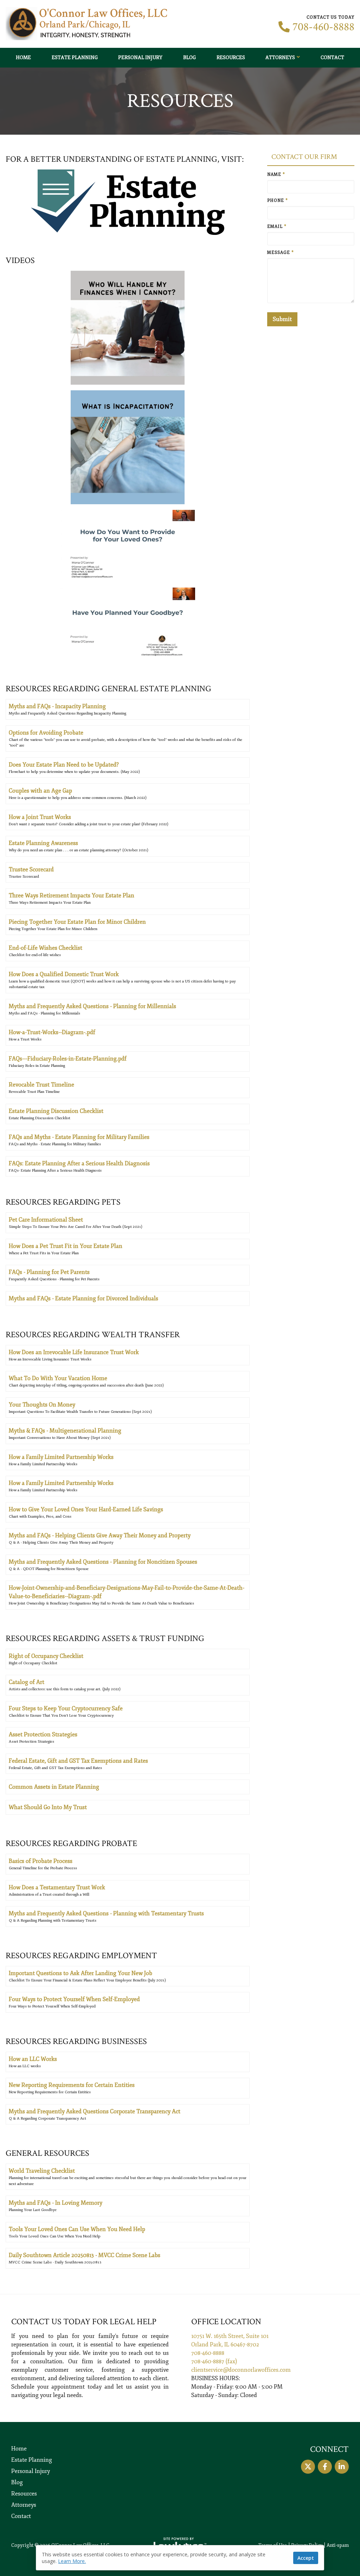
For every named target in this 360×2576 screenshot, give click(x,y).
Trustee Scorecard (31, 870)
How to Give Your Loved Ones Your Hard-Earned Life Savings (86, 1510)
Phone (278, 201)
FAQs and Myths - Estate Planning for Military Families (79, 1137)
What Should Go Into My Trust (48, 1807)
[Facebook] (325, 2467)
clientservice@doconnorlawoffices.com (241, 2370)
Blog (189, 57)
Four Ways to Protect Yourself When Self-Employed (74, 1999)
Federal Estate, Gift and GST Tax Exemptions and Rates (78, 1761)
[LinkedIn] (342, 2467)
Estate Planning (75, 57)
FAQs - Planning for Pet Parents (49, 1272)
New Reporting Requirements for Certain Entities (72, 2085)
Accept (306, 2558)
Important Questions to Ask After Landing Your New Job (81, 1973)
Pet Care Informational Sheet (46, 1220)
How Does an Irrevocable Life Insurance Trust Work (74, 1352)
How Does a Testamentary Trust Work (57, 1888)
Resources (231, 57)
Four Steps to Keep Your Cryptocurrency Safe (66, 1709)
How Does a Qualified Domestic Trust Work (64, 974)
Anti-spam (338, 2545)
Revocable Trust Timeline (41, 1085)
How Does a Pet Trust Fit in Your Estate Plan (66, 1246)
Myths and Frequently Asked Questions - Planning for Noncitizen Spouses (103, 1562)
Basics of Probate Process (41, 1861)
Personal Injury (140, 57)
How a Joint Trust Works (40, 817)
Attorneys (280, 57)
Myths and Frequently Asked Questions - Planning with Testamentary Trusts (106, 1914)
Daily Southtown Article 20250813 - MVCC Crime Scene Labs (85, 2255)
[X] (308, 2467)
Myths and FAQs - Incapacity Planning (57, 706)
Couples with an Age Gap (40, 791)
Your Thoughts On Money (42, 1405)
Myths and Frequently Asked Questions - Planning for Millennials (92, 1006)
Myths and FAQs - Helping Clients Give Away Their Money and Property (100, 1536)
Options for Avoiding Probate (46, 733)
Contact (332, 57)
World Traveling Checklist (42, 2171)
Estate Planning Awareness (43, 843)
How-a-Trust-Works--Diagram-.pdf (52, 1032)
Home (23, 57)
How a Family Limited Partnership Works (61, 1457)
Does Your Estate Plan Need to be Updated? (64, 765)
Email (277, 227)
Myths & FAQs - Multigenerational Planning (65, 1431)
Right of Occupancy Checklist (46, 1656)
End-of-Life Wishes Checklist (46, 948)
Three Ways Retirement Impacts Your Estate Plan (72, 896)
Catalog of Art (27, 1682)
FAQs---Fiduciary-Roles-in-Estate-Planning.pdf (68, 1059)
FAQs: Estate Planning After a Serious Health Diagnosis (79, 1164)
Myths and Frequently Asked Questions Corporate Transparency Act (95, 2112)
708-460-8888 (323, 27)
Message (281, 253)
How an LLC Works (33, 2059)
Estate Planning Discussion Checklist (56, 1111)
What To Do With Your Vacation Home (58, 1378)
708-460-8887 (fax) (214, 2362)
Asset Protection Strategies (43, 1735)
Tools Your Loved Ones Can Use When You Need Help (77, 2229)
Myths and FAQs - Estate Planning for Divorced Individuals (83, 1299)
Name (276, 175)
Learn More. (72, 2561)
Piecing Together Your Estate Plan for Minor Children (77, 922)
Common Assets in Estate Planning (54, 1787)
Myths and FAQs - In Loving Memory (56, 2203)
